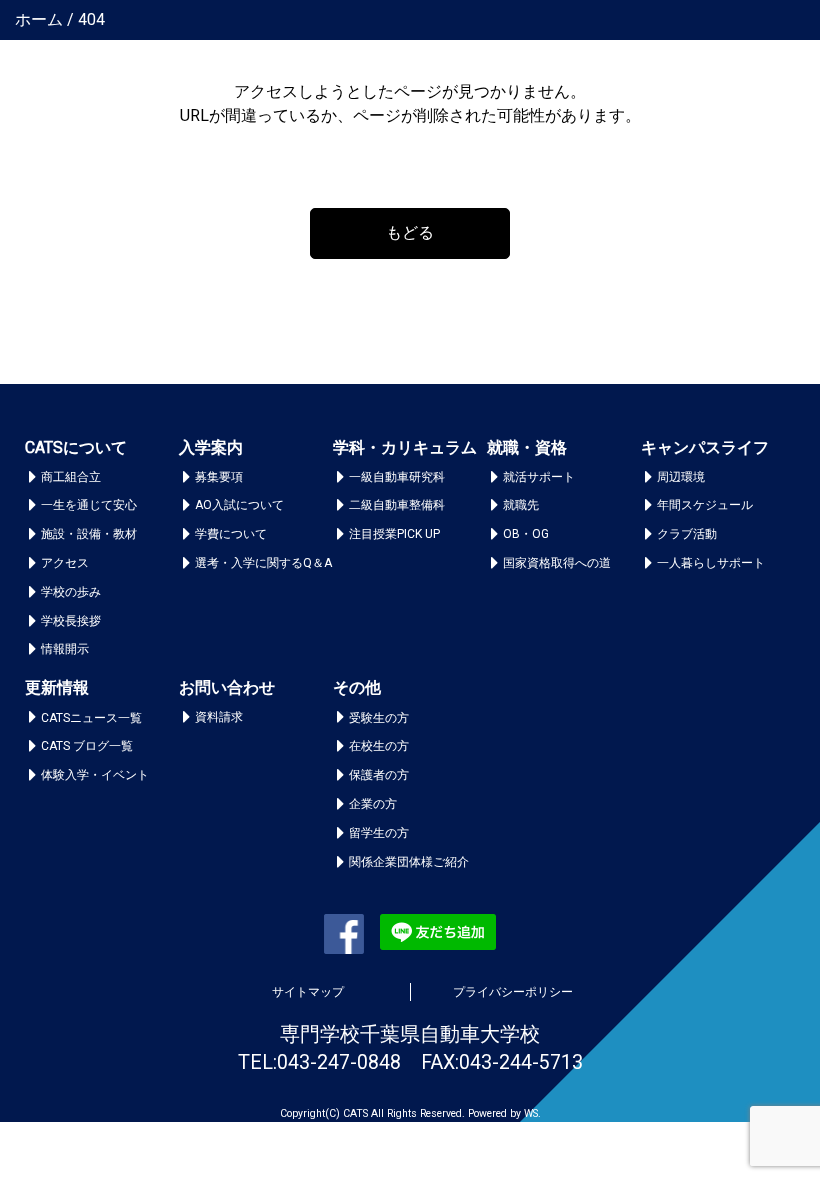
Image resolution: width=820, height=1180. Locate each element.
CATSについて (76, 447)
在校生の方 (379, 746)
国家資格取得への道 (557, 563)
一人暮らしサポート (711, 563)
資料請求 (219, 717)
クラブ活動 (687, 534)
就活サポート (539, 477)
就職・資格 (527, 447)
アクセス (65, 563)
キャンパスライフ (705, 447)
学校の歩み (71, 592)
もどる (410, 232)
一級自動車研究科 (397, 477)
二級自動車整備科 (397, 505)
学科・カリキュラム (405, 447)
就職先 (521, 505)
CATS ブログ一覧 (87, 746)
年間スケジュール (705, 505)
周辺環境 (681, 477)
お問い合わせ (227, 687)
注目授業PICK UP (394, 534)
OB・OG (526, 534)
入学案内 (211, 447)
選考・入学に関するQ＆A (263, 563)
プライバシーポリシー (513, 992)
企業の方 (373, 804)
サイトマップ (308, 992)
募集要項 (219, 477)
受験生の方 (379, 718)
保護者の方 (379, 775)
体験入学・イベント (95, 775)
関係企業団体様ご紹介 (409, 862)
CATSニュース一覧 (91, 718)
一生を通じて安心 (89, 505)
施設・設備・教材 (89, 534)
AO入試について (239, 505)
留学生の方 (379, 833)
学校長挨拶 (71, 621)
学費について (231, 534)
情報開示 (65, 649)
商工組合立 (71, 477)
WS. (532, 1113)
